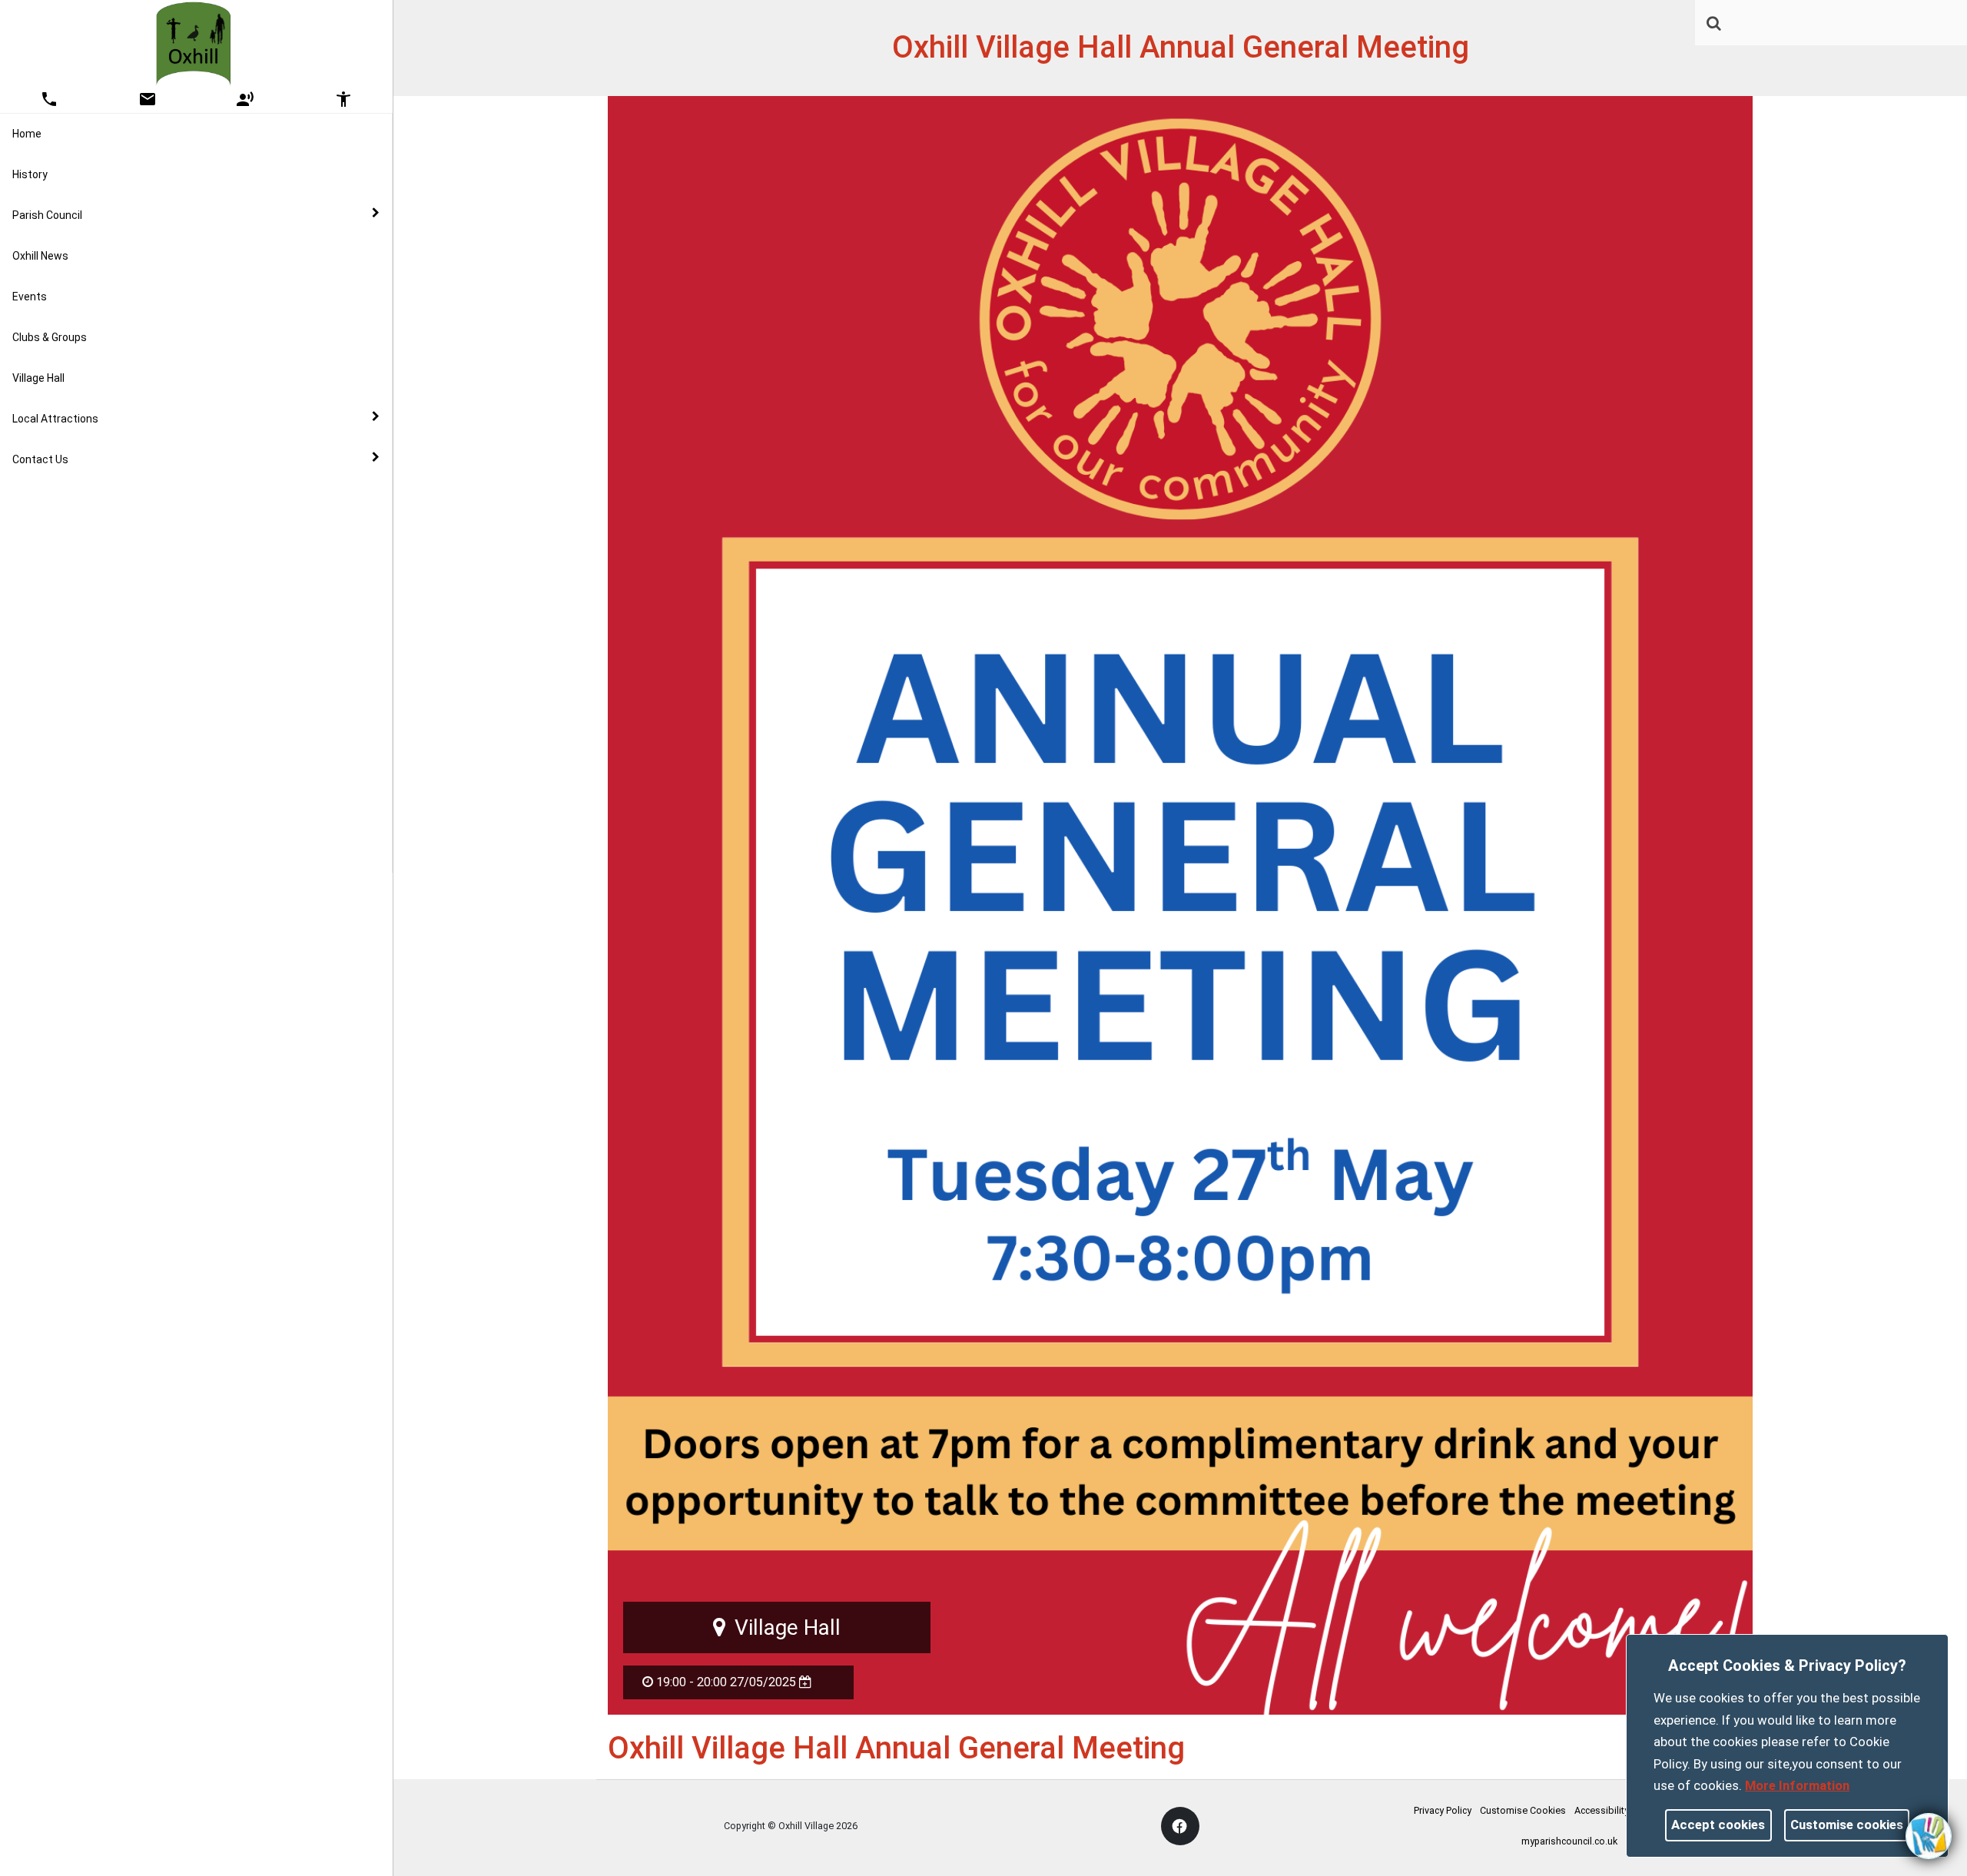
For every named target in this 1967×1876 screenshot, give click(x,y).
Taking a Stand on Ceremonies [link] (119, 549)
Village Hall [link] (38, 378)
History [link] (30, 174)
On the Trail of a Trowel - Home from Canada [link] (153, 509)
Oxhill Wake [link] (71, 631)
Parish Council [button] (47, 215)
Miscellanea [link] (73, 794)
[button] (1715, 25)
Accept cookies (1718, 1825)
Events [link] (30, 297)
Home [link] (27, 134)
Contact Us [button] (40, 459)
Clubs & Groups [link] (50, 337)
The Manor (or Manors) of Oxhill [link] (121, 753)
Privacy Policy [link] (1443, 1810)
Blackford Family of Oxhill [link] (105, 834)
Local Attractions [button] (55, 419)
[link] (1714, 23)
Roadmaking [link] (75, 671)
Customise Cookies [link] (1523, 1810)
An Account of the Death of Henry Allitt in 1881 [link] (158, 712)
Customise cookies (1847, 1825)
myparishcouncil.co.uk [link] (1569, 1841)
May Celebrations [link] (87, 590)
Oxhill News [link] (40, 256)
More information (1797, 1785)
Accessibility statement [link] (1625, 1810)
